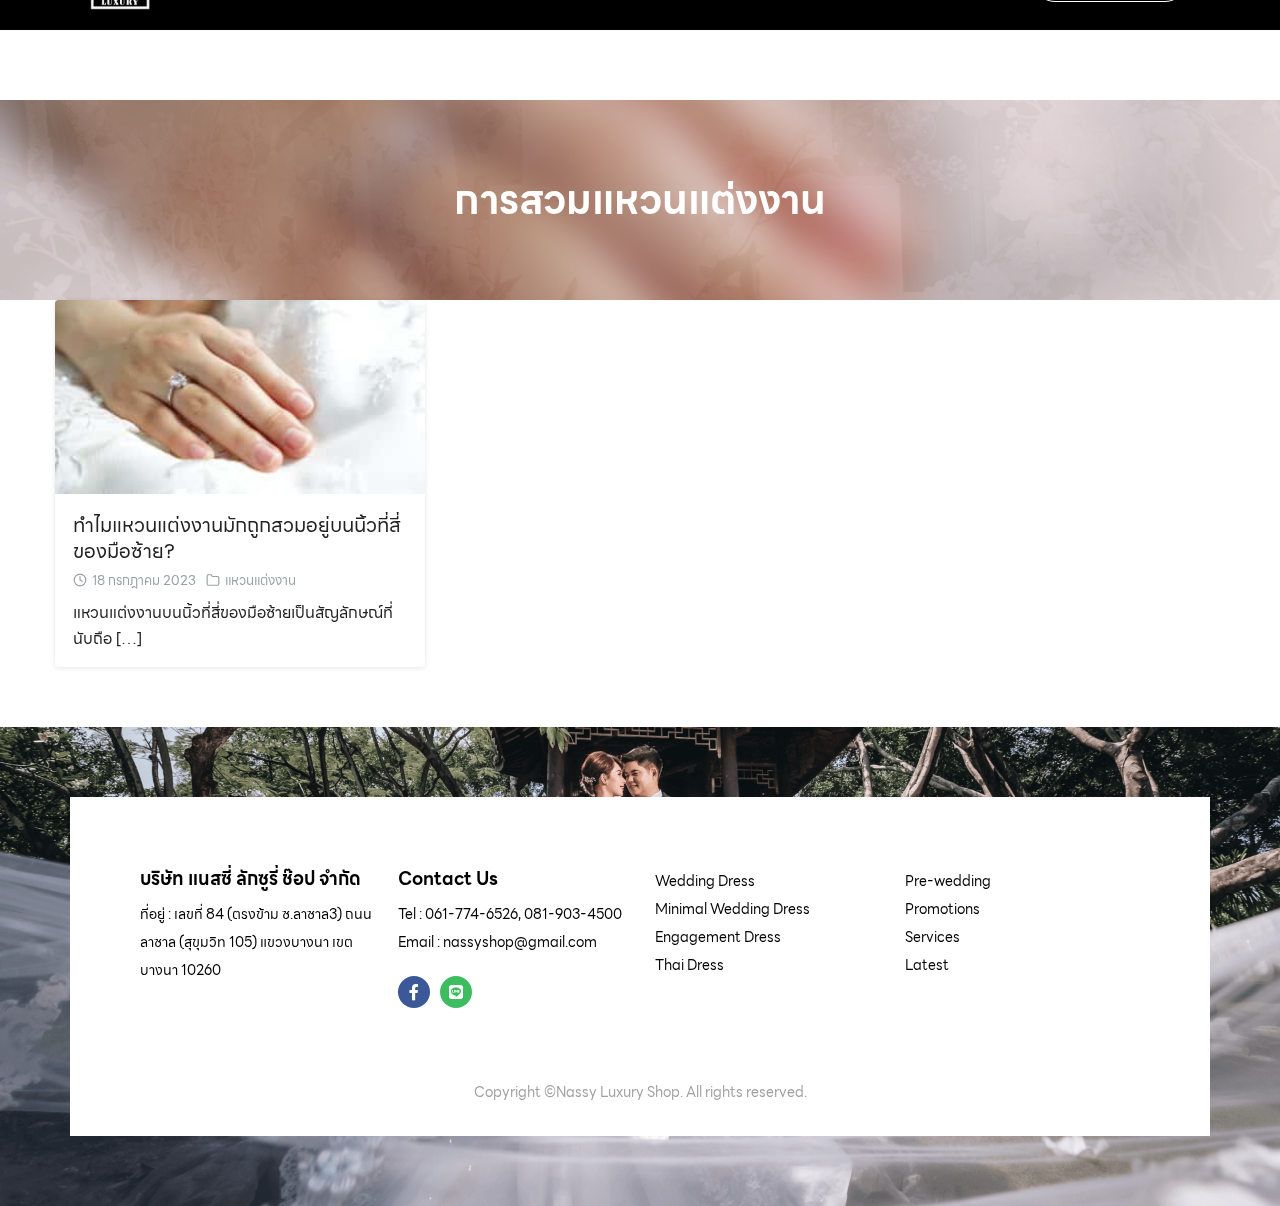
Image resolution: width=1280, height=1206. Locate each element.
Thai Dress (689, 965)
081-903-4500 (573, 914)
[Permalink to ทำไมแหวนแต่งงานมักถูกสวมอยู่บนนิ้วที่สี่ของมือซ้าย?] (240, 395)
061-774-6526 (471, 914)
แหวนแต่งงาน (260, 580)
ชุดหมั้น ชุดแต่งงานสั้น (339, 45)
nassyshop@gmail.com (520, 942)
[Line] (456, 992)
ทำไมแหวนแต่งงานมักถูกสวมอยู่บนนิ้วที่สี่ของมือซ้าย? (237, 538)
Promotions (942, 909)
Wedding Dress (705, 881)
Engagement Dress (718, 937)
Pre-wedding (948, 881)
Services (932, 937)
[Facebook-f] (414, 992)
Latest (927, 965)
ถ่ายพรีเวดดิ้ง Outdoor (646, 45)
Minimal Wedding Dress (732, 909)
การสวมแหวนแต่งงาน (640, 200)
